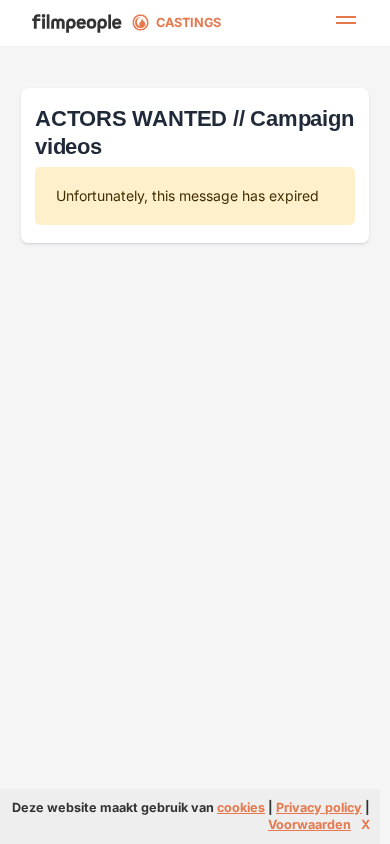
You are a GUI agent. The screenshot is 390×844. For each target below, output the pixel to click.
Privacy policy (319, 807)
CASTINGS (188, 22)
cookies (241, 807)
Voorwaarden (309, 824)
